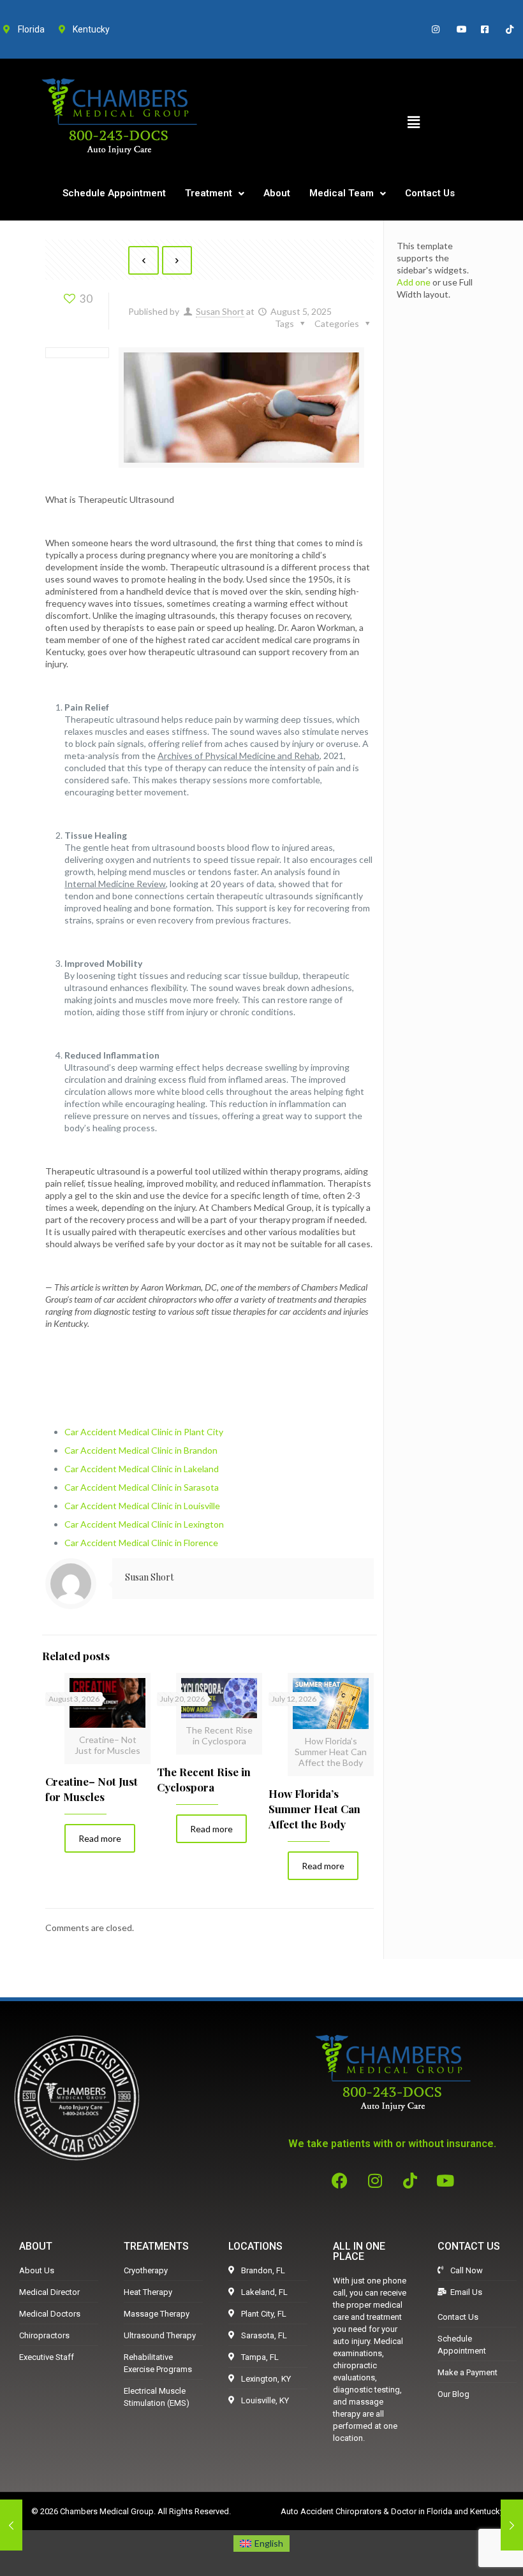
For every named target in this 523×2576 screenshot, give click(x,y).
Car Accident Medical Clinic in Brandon (141, 1450)
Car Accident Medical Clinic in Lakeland (142, 1469)
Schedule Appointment (114, 193)
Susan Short (220, 311)
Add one (414, 282)
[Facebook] (340, 2181)
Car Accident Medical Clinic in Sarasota (142, 1487)
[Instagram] (375, 2181)
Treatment (209, 193)
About (277, 193)
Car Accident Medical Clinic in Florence (141, 1543)
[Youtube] (445, 2181)
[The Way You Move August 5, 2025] (512, 2525)
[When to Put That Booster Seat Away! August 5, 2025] (11, 2525)
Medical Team (342, 193)
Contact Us (430, 193)
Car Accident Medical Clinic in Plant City (144, 1432)
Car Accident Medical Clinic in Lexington (144, 1524)
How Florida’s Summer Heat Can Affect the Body (314, 1809)
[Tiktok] (410, 2181)
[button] (413, 122)
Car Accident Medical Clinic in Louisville (142, 1506)
